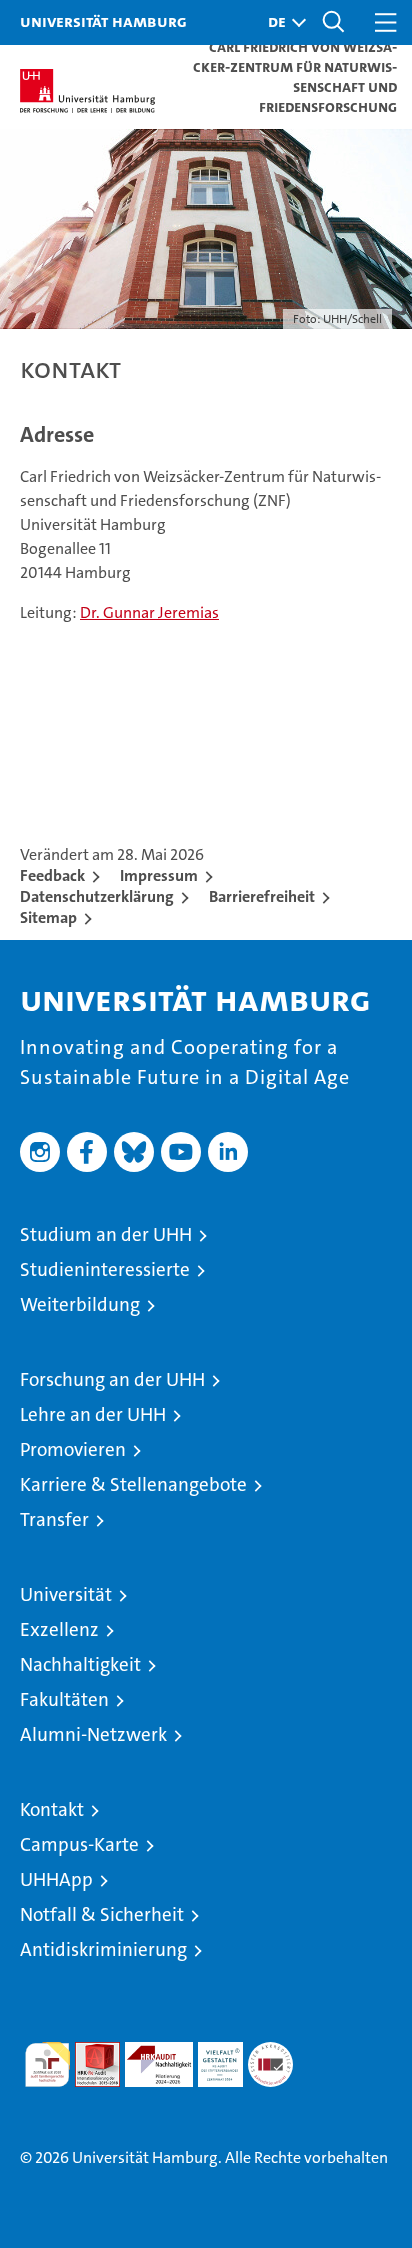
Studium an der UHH (106, 1234)
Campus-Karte (79, 1844)
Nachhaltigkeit (80, 1664)
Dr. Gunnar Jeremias (149, 612)
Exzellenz (59, 1629)
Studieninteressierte (105, 1269)
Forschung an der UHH (112, 1379)
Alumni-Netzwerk (93, 1734)
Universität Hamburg (103, 21)
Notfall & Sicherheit (102, 1914)
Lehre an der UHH (93, 1414)
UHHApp (56, 1879)
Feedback (52, 875)
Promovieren (73, 1449)
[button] (282, 22)
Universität (66, 1594)
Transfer (54, 1519)
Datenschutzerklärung (97, 896)
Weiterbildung (80, 1304)
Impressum (159, 875)
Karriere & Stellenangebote (133, 1484)
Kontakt (52, 1809)
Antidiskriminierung (103, 1949)
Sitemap (48, 917)
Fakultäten (64, 1699)
